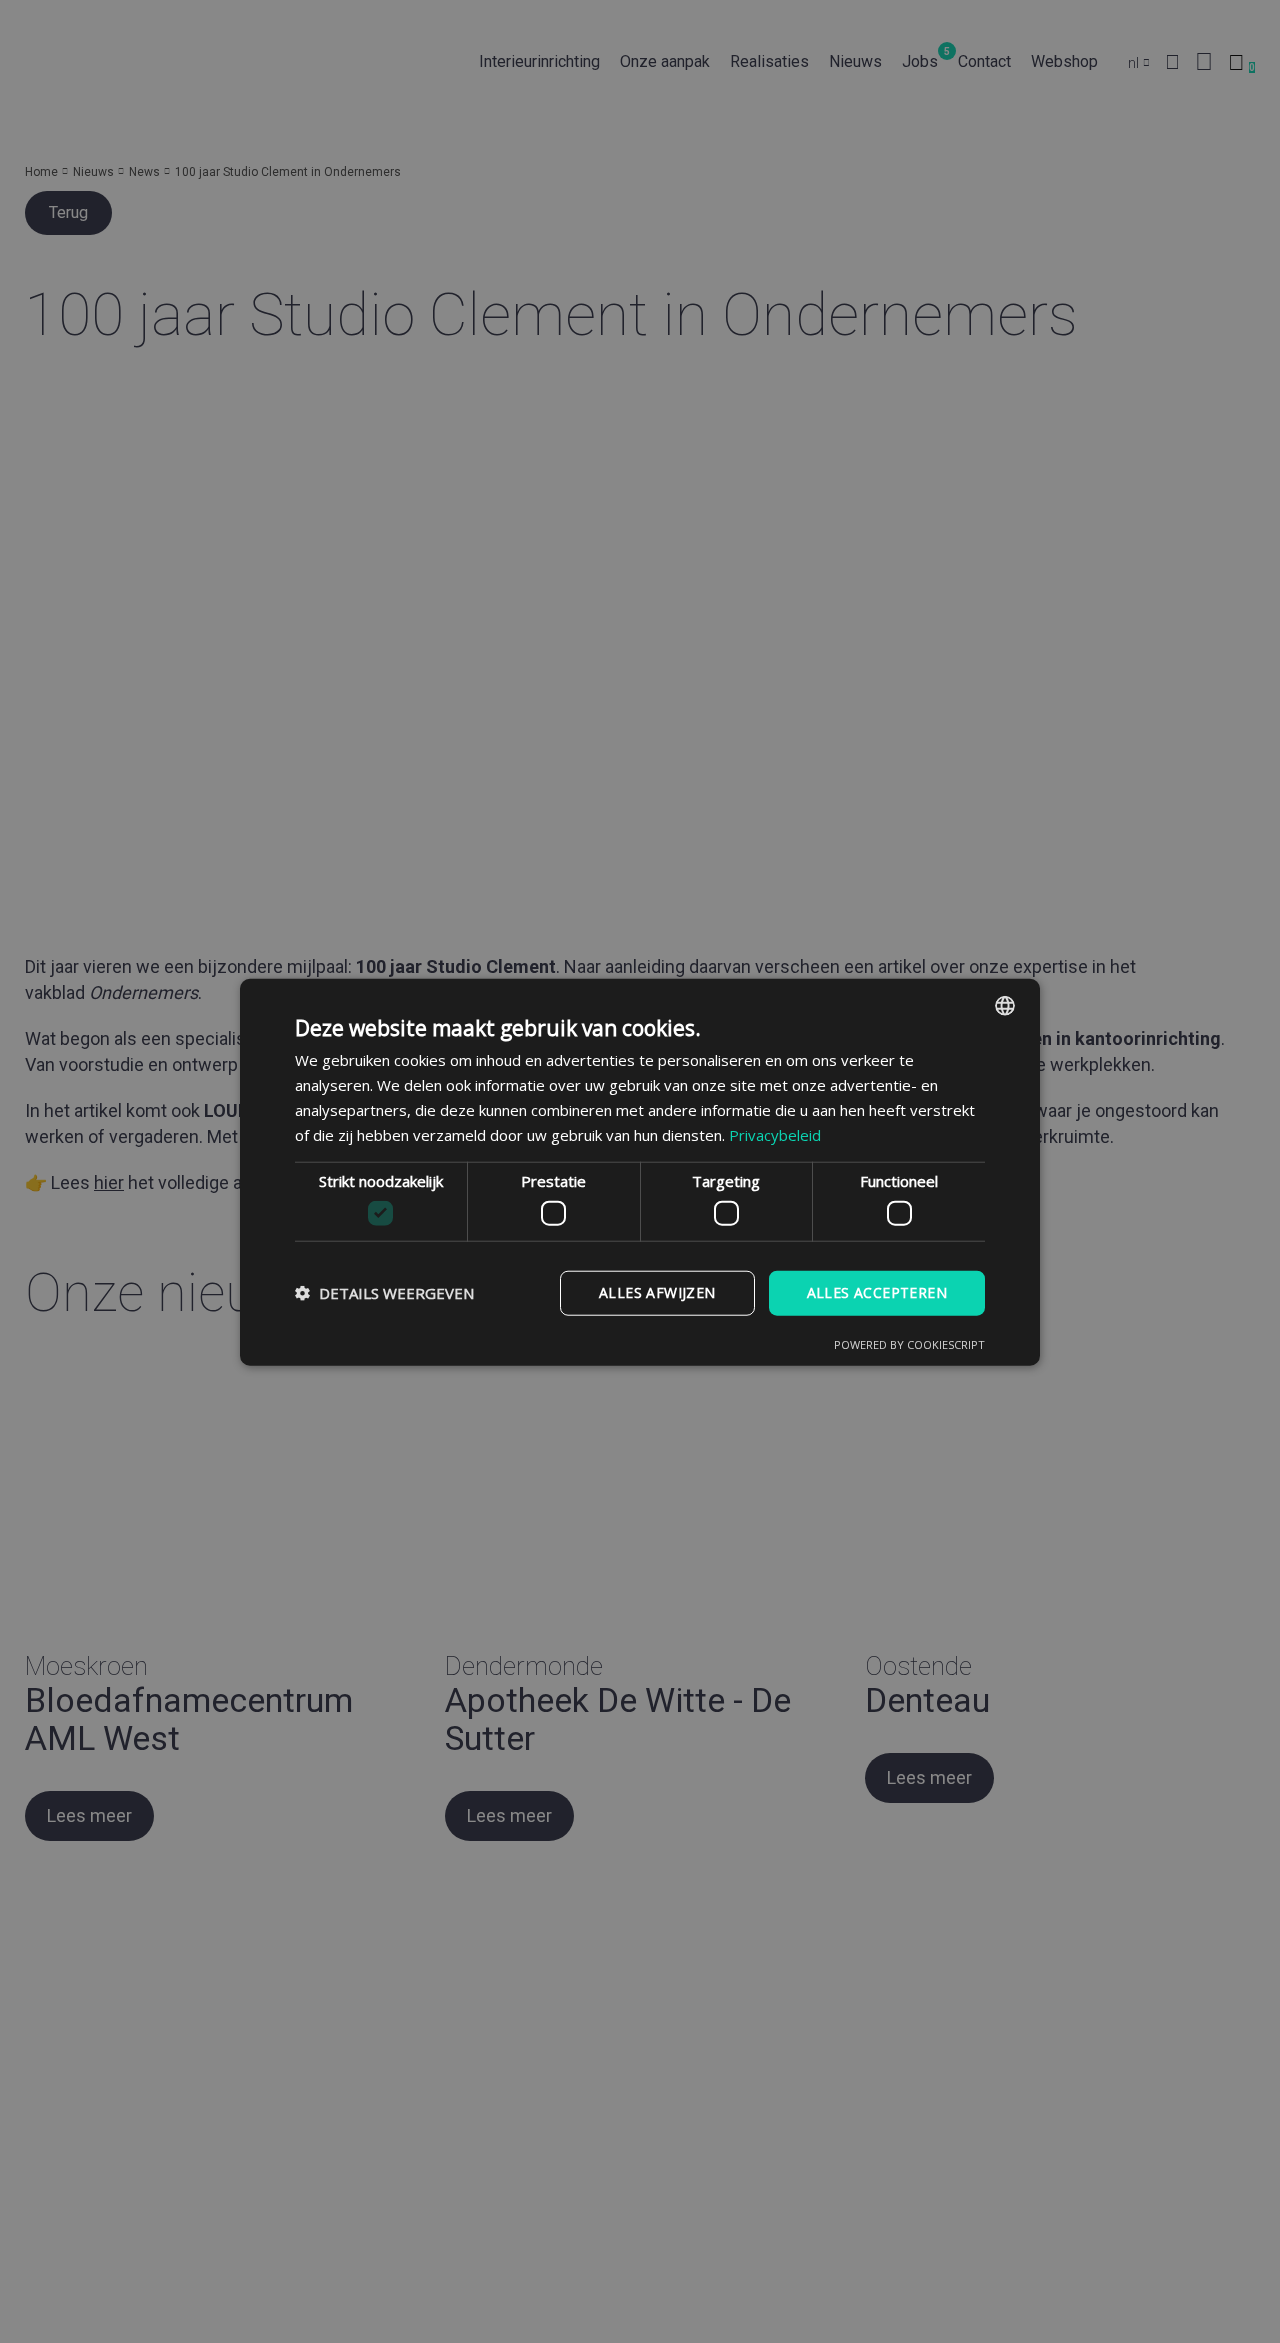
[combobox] (1005, 1005)
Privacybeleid (775, 1134)
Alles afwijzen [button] (657, 1291)
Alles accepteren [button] (877, 1291)
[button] (384, 1292)
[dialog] (640, 1171)
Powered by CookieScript (909, 1343)
